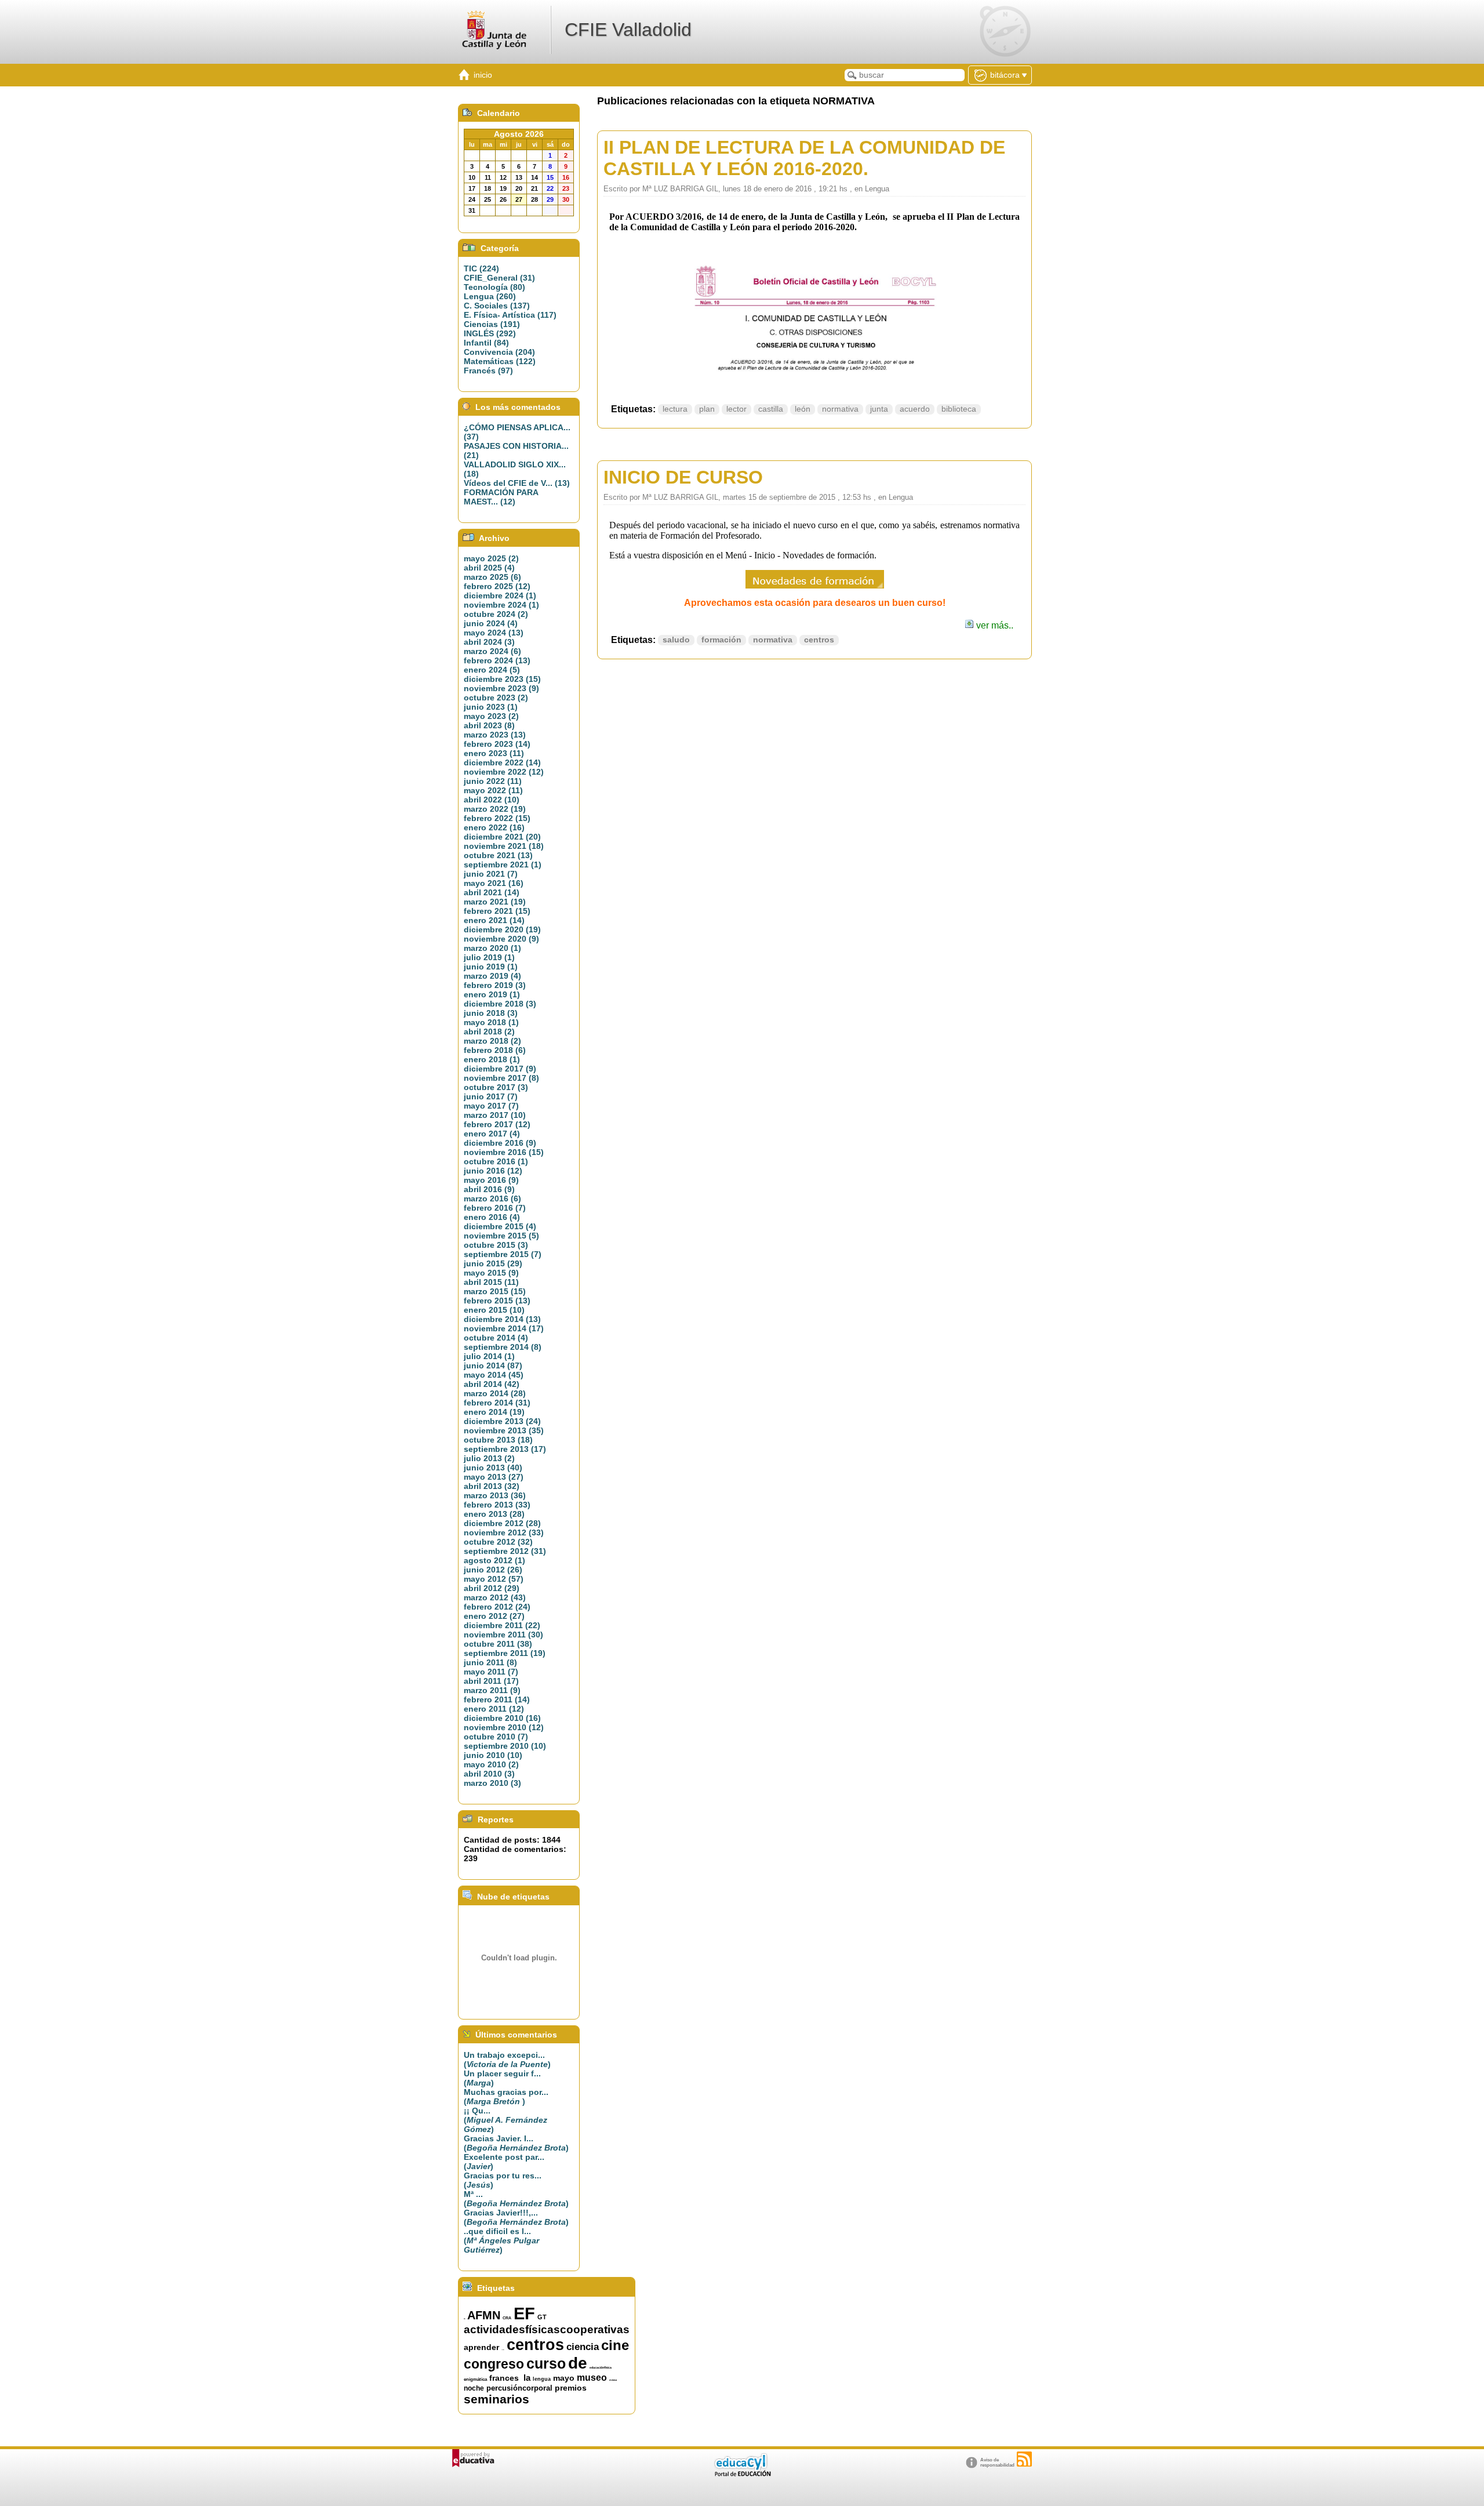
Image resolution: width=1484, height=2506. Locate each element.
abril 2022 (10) (492, 800)
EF (524, 2313)
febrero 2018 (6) (495, 1050)
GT (542, 2317)
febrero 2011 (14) (497, 1699)
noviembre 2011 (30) (503, 1635)
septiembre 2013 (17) (505, 1449)
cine (615, 2345)
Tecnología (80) (494, 287)
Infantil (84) (486, 343)
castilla (771, 409)
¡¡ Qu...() (505, 2120)
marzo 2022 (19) (495, 809)
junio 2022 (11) (493, 781)
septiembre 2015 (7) (503, 1254)
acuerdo (915, 409)
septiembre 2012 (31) (505, 1551)
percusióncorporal (519, 2388)
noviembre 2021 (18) (504, 846)
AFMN (484, 2315)
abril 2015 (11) (491, 1282)
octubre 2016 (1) (496, 1161)
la (527, 2378)
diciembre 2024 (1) (500, 595)
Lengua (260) (490, 296)
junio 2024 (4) (491, 623)
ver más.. (994, 625)
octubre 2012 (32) (498, 1542)
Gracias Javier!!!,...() (516, 2217)
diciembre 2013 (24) (502, 1421)
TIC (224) (481, 268)
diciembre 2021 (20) (502, 837)
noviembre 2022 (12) (504, 772)
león (803, 409)
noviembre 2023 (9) (501, 688)
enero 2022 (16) (494, 827)
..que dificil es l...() (501, 2240)
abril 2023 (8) (489, 725)
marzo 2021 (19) (495, 902)
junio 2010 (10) (493, 1755)
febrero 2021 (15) (497, 911)
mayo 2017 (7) (491, 1106)
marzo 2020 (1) (492, 948)
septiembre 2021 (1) (503, 865)
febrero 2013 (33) (497, 1505)
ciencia (583, 2347)
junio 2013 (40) (493, 1468)
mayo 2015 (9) (491, 1273)
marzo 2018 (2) (492, 1041)
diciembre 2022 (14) (502, 762)
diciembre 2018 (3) (500, 1004)
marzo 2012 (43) (495, 1597)
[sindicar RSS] (1024, 2459)
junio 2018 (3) (491, 1013)
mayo (564, 2378)
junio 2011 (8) (490, 1662)
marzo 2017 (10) (495, 1115)
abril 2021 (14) (492, 892)
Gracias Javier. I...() (516, 2143)
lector (736, 409)
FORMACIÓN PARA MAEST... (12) (501, 497)
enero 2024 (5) (492, 670)
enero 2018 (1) (492, 1059)
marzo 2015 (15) (495, 1291)
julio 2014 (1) (489, 1356)
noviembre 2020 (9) (501, 939)
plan (707, 409)
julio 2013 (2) (489, 1458)
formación (721, 640)
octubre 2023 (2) (496, 698)
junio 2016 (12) (493, 1171)
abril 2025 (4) (489, 568)
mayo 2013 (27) (494, 1477)
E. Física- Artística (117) (510, 315)
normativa (840, 409)
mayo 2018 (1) (491, 1022)
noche (474, 2388)
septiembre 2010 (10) (505, 1746)
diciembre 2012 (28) (502, 1523)
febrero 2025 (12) (497, 586)
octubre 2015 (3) (496, 1245)
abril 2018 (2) (489, 1032)
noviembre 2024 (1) (501, 605)
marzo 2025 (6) (492, 577)
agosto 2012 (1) (494, 1560)
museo (592, 2378)
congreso (494, 2364)
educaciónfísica (601, 2367)
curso (546, 2363)
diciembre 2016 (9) (500, 1143)
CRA (507, 2318)
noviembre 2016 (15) (504, 1152)
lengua (542, 2379)
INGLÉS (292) (490, 333)
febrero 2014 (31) (497, 1403)
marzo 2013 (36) (495, 1495)
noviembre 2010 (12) (504, 1727)
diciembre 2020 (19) (502, 929)
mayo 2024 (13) (494, 633)
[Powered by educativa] (473, 2458)
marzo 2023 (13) (495, 735)
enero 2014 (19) (494, 1412)
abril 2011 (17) (491, 1681)
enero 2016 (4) (492, 1217)
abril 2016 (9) (489, 1189)
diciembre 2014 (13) (502, 1319)
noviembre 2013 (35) (504, 1430)
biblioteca (959, 409)
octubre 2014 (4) (496, 1338)
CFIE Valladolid (628, 30)
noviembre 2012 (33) (504, 1532)
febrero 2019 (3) (495, 985)
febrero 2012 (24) (497, 1607)
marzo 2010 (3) (492, 1783)
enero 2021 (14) (494, 920)
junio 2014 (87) (493, 1365)
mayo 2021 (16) (494, 883)
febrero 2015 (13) (497, 1301)
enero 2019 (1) (492, 994)
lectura (675, 409)
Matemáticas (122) (500, 361)
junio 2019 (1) (491, 967)
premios (571, 2388)
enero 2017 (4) (492, 1134)
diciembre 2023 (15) (502, 679)
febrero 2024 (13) (497, 660)
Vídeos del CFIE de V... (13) (517, 483)
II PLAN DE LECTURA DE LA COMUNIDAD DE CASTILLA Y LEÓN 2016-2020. (804, 158)
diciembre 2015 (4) (500, 1226)
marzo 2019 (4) (492, 976)
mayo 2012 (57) (494, 1579)
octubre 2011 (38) (498, 1644)
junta (879, 409)
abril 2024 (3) (489, 642)
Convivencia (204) (499, 352)
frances (504, 2378)
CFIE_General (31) (499, 278)
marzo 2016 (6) (492, 1198)
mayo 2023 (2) (491, 716)
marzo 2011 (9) (492, 1690)
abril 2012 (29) (492, 1588)
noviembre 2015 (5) (501, 1236)
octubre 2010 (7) (496, 1737)
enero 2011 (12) (494, 1709)
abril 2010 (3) (489, 1774)
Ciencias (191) (492, 324)
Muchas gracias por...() (506, 2097)
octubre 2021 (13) (498, 855)
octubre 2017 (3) (496, 1087)
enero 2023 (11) (494, 753)
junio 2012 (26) (493, 1570)
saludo (676, 640)
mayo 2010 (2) (491, 1764)
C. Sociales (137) (497, 306)
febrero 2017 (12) (497, 1124)
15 (464, 2319)
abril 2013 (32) (492, 1486)
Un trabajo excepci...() (507, 2060)
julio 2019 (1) (489, 957)
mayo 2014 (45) (494, 1375)
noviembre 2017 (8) (501, 1078)
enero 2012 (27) (494, 1616)
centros (819, 640)
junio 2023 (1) (491, 707)
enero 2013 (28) (494, 1514)
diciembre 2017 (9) (500, 1069)
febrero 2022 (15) (497, 818)
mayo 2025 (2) (491, 558)
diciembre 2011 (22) (502, 1625)
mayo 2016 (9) (491, 1180)
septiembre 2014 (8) (503, 1347)
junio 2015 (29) (493, 1263)
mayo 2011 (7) (491, 1672)
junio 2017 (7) (491, 1096)
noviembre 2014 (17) (504, 1328)
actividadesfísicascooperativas (547, 2329)
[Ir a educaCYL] (742, 2474)
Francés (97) (488, 371)
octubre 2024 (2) (496, 614)
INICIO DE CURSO (683, 477)
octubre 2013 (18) (498, 1440)
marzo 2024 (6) (492, 651)
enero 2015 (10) (494, 1310)
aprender (481, 2347)
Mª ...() (516, 2199)
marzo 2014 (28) (495, 1393)
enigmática (475, 2379)
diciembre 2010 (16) (502, 1718)
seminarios (497, 2399)
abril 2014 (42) (492, 1384)
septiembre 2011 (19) (505, 1653)
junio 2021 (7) (491, 874)
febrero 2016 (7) (495, 1208)
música (613, 2380)
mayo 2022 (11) (493, 790)
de (578, 2363)
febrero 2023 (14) (497, 744)
